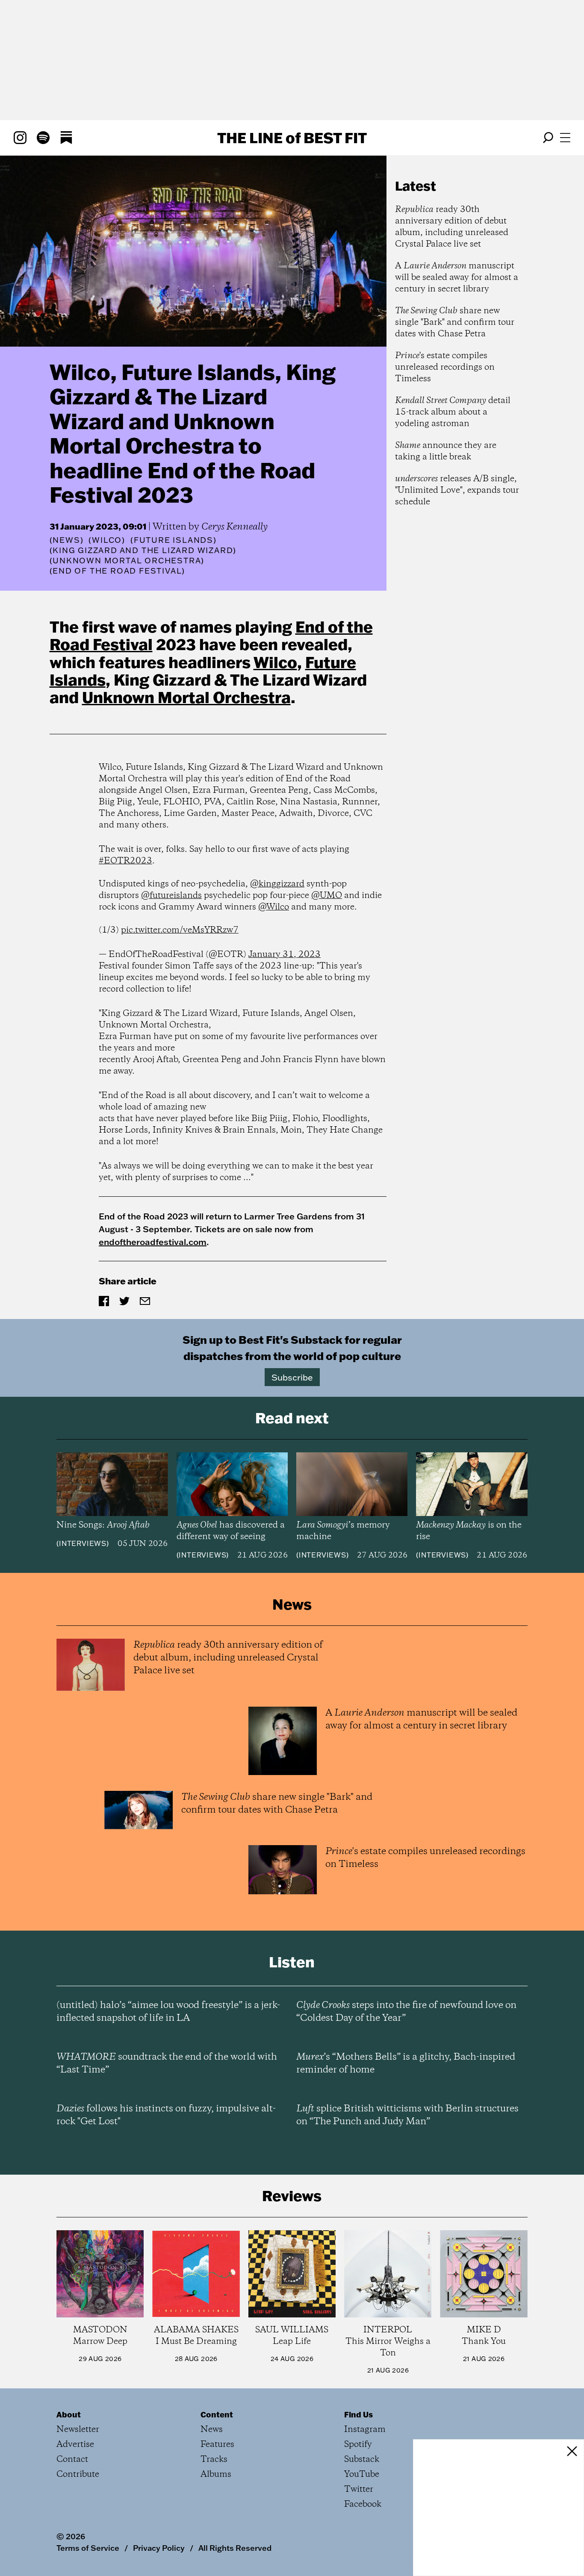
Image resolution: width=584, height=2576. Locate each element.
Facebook (363, 2504)
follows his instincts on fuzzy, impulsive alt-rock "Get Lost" (166, 2115)
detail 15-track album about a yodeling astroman (453, 412)
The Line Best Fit (292, 138)
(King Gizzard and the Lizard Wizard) (143, 551)
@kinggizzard (277, 884)
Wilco (275, 662)
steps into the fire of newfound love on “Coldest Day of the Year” (406, 2012)
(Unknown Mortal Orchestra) (127, 561)
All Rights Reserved (235, 2548)
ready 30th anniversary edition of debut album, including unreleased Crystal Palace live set (452, 227)
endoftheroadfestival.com (153, 1242)
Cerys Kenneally (234, 527)
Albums (216, 2474)
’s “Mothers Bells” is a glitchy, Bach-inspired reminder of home (406, 2064)
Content (217, 2414)
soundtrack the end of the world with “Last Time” (167, 2064)
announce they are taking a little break (446, 451)
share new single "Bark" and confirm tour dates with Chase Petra (455, 322)
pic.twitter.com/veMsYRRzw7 (180, 930)
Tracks (214, 2460)
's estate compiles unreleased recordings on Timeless (445, 367)
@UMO (327, 896)
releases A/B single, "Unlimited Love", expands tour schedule (457, 490)
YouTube (362, 2474)
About (69, 2414)
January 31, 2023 (285, 955)
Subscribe (292, 1377)
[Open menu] (565, 138)
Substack (362, 2460)
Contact (72, 2460)
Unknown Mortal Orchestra (186, 697)
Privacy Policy (159, 2548)
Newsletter (78, 2430)
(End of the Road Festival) (118, 571)
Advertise (75, 2445)
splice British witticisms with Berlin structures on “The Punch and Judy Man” (407, 2115)
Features (217, 2445)
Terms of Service (88, 2548)
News (66, 540)
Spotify (358, 2445)
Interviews (83, 1543)
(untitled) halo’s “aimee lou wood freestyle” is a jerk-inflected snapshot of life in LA (168, 2012)
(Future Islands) (174, 540)
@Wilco (274, 907)
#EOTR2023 (125, 861)
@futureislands (171, 896)
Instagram (365, 2430)
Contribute (78, 2474)
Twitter (359, 2489)
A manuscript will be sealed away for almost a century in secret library (457, 278)
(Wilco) (107, 540)
